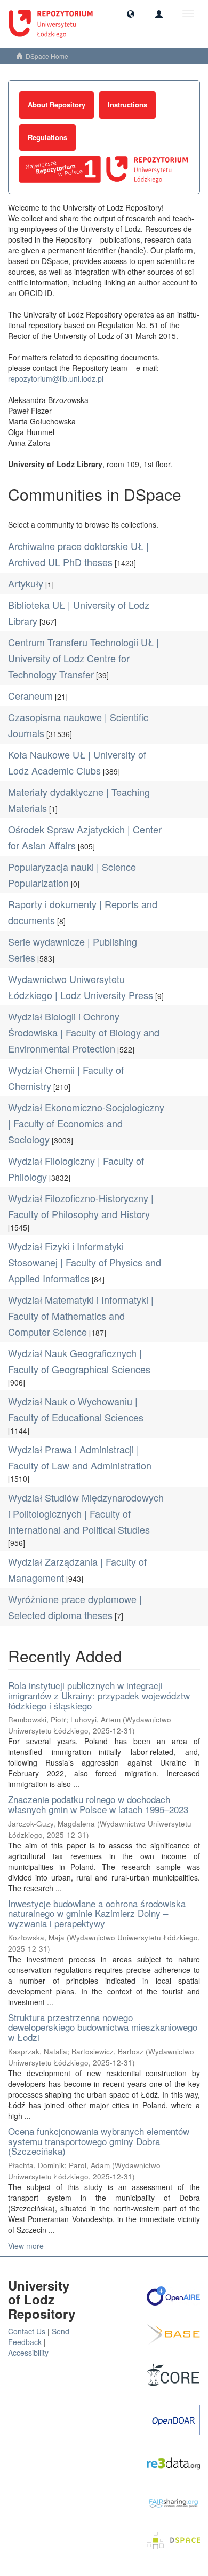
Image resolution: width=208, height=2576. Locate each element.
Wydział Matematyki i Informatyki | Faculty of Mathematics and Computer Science (81, 1316)
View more (26, 2246)
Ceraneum (30, 695)
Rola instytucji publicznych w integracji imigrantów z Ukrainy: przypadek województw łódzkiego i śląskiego (99, 1695)
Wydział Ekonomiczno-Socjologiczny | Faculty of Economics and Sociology (86, 1123)
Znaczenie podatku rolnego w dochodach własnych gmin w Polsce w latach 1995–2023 (98, 1804)
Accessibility (28, 2353)
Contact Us (27, 2331)
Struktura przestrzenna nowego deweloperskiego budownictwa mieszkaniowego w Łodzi (103, 2027)
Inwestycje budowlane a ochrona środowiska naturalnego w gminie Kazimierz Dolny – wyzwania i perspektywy (97, 1913)
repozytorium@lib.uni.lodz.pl (56, 378)
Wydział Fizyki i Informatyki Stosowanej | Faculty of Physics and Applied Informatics (85, 1262)
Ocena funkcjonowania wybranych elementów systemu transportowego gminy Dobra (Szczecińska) (99, 2141)
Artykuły (26, 583)
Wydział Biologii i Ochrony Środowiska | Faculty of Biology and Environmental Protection (84, 1032)
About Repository (57, 105)
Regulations (47, 137)
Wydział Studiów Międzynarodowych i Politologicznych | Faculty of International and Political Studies (86, 1513)
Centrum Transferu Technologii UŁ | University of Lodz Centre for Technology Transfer (83, 658)
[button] (131, 13)
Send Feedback (39, 2337)
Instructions (127, 105)
